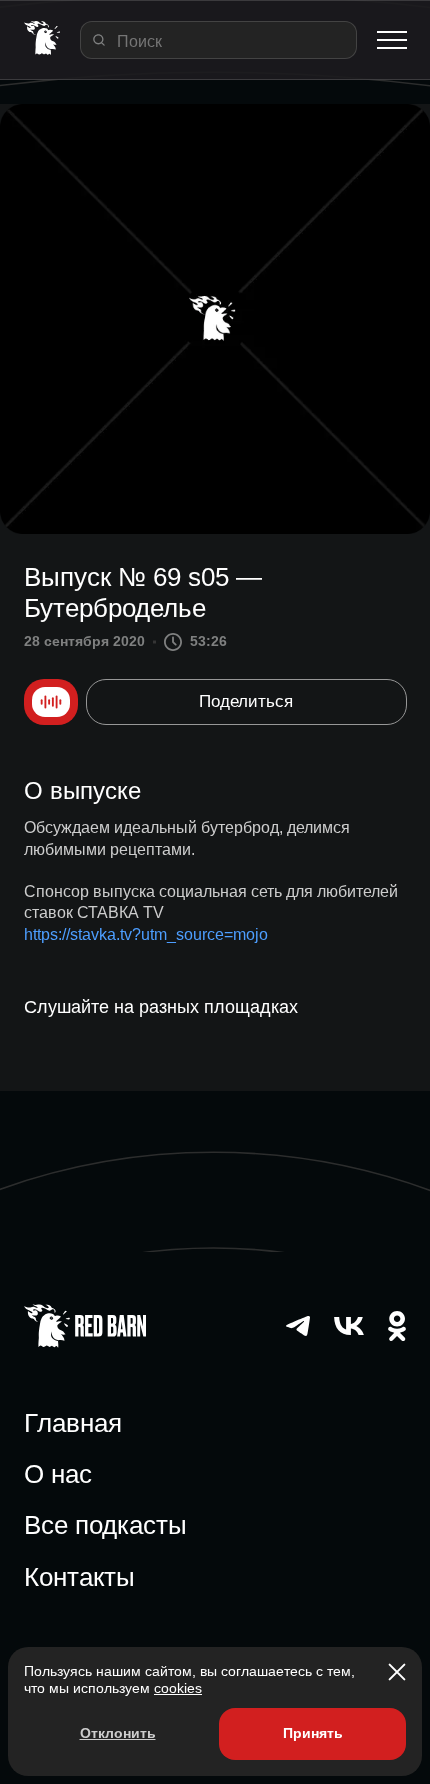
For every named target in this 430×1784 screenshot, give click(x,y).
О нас (58, 1474)
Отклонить (118, 1733)
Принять (313, 1733)
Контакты (79, 1577)
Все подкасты (105, 1525)
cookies (178, 1688)
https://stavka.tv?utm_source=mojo (146, 934)
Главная (73, 1423)
